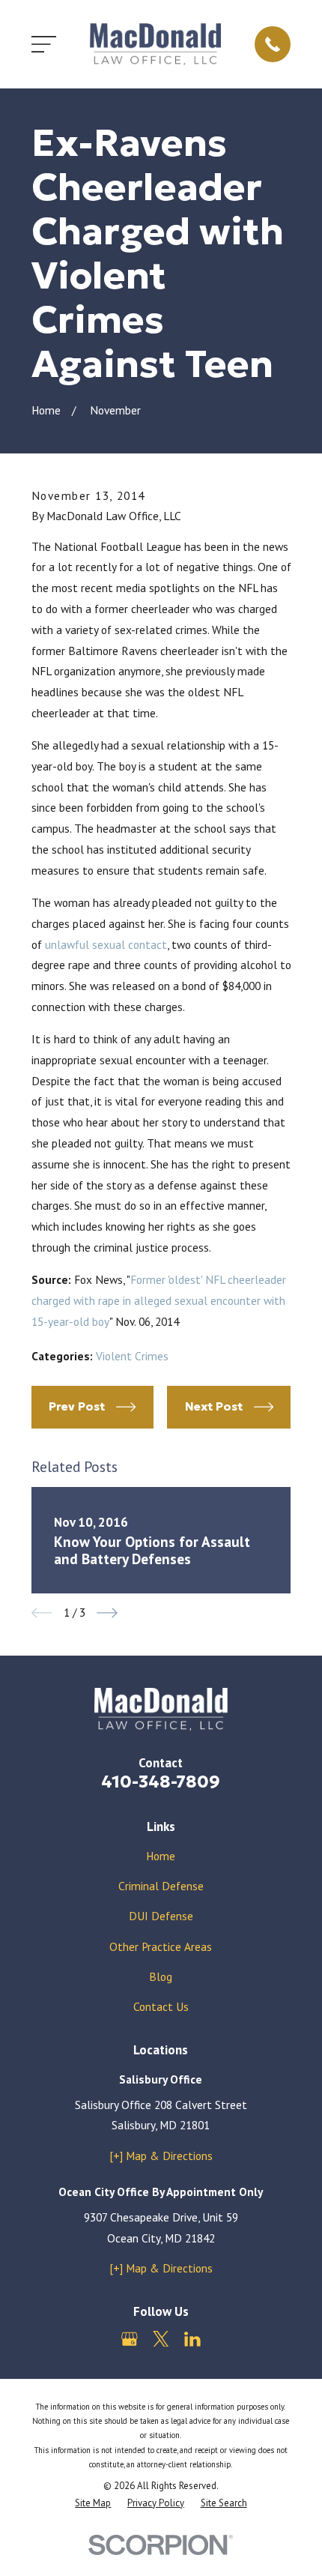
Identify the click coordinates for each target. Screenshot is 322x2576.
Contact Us (161, 2006)
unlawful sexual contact (106, 944)
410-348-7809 (161, 1781)
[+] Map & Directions (161, 2156)
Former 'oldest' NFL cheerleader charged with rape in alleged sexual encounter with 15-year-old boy (159, 1300)
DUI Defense (161, 1916)
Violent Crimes (132, 1356)
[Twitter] (161, 2339)
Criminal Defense (161, 1886)
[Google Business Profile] (130, 2339)
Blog (161, 1976)
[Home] (156, 44)
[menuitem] (93, 2503)
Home (161, 1856)
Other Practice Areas (161, 1946)
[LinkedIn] (192, 2339)
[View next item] (107, 1613)
